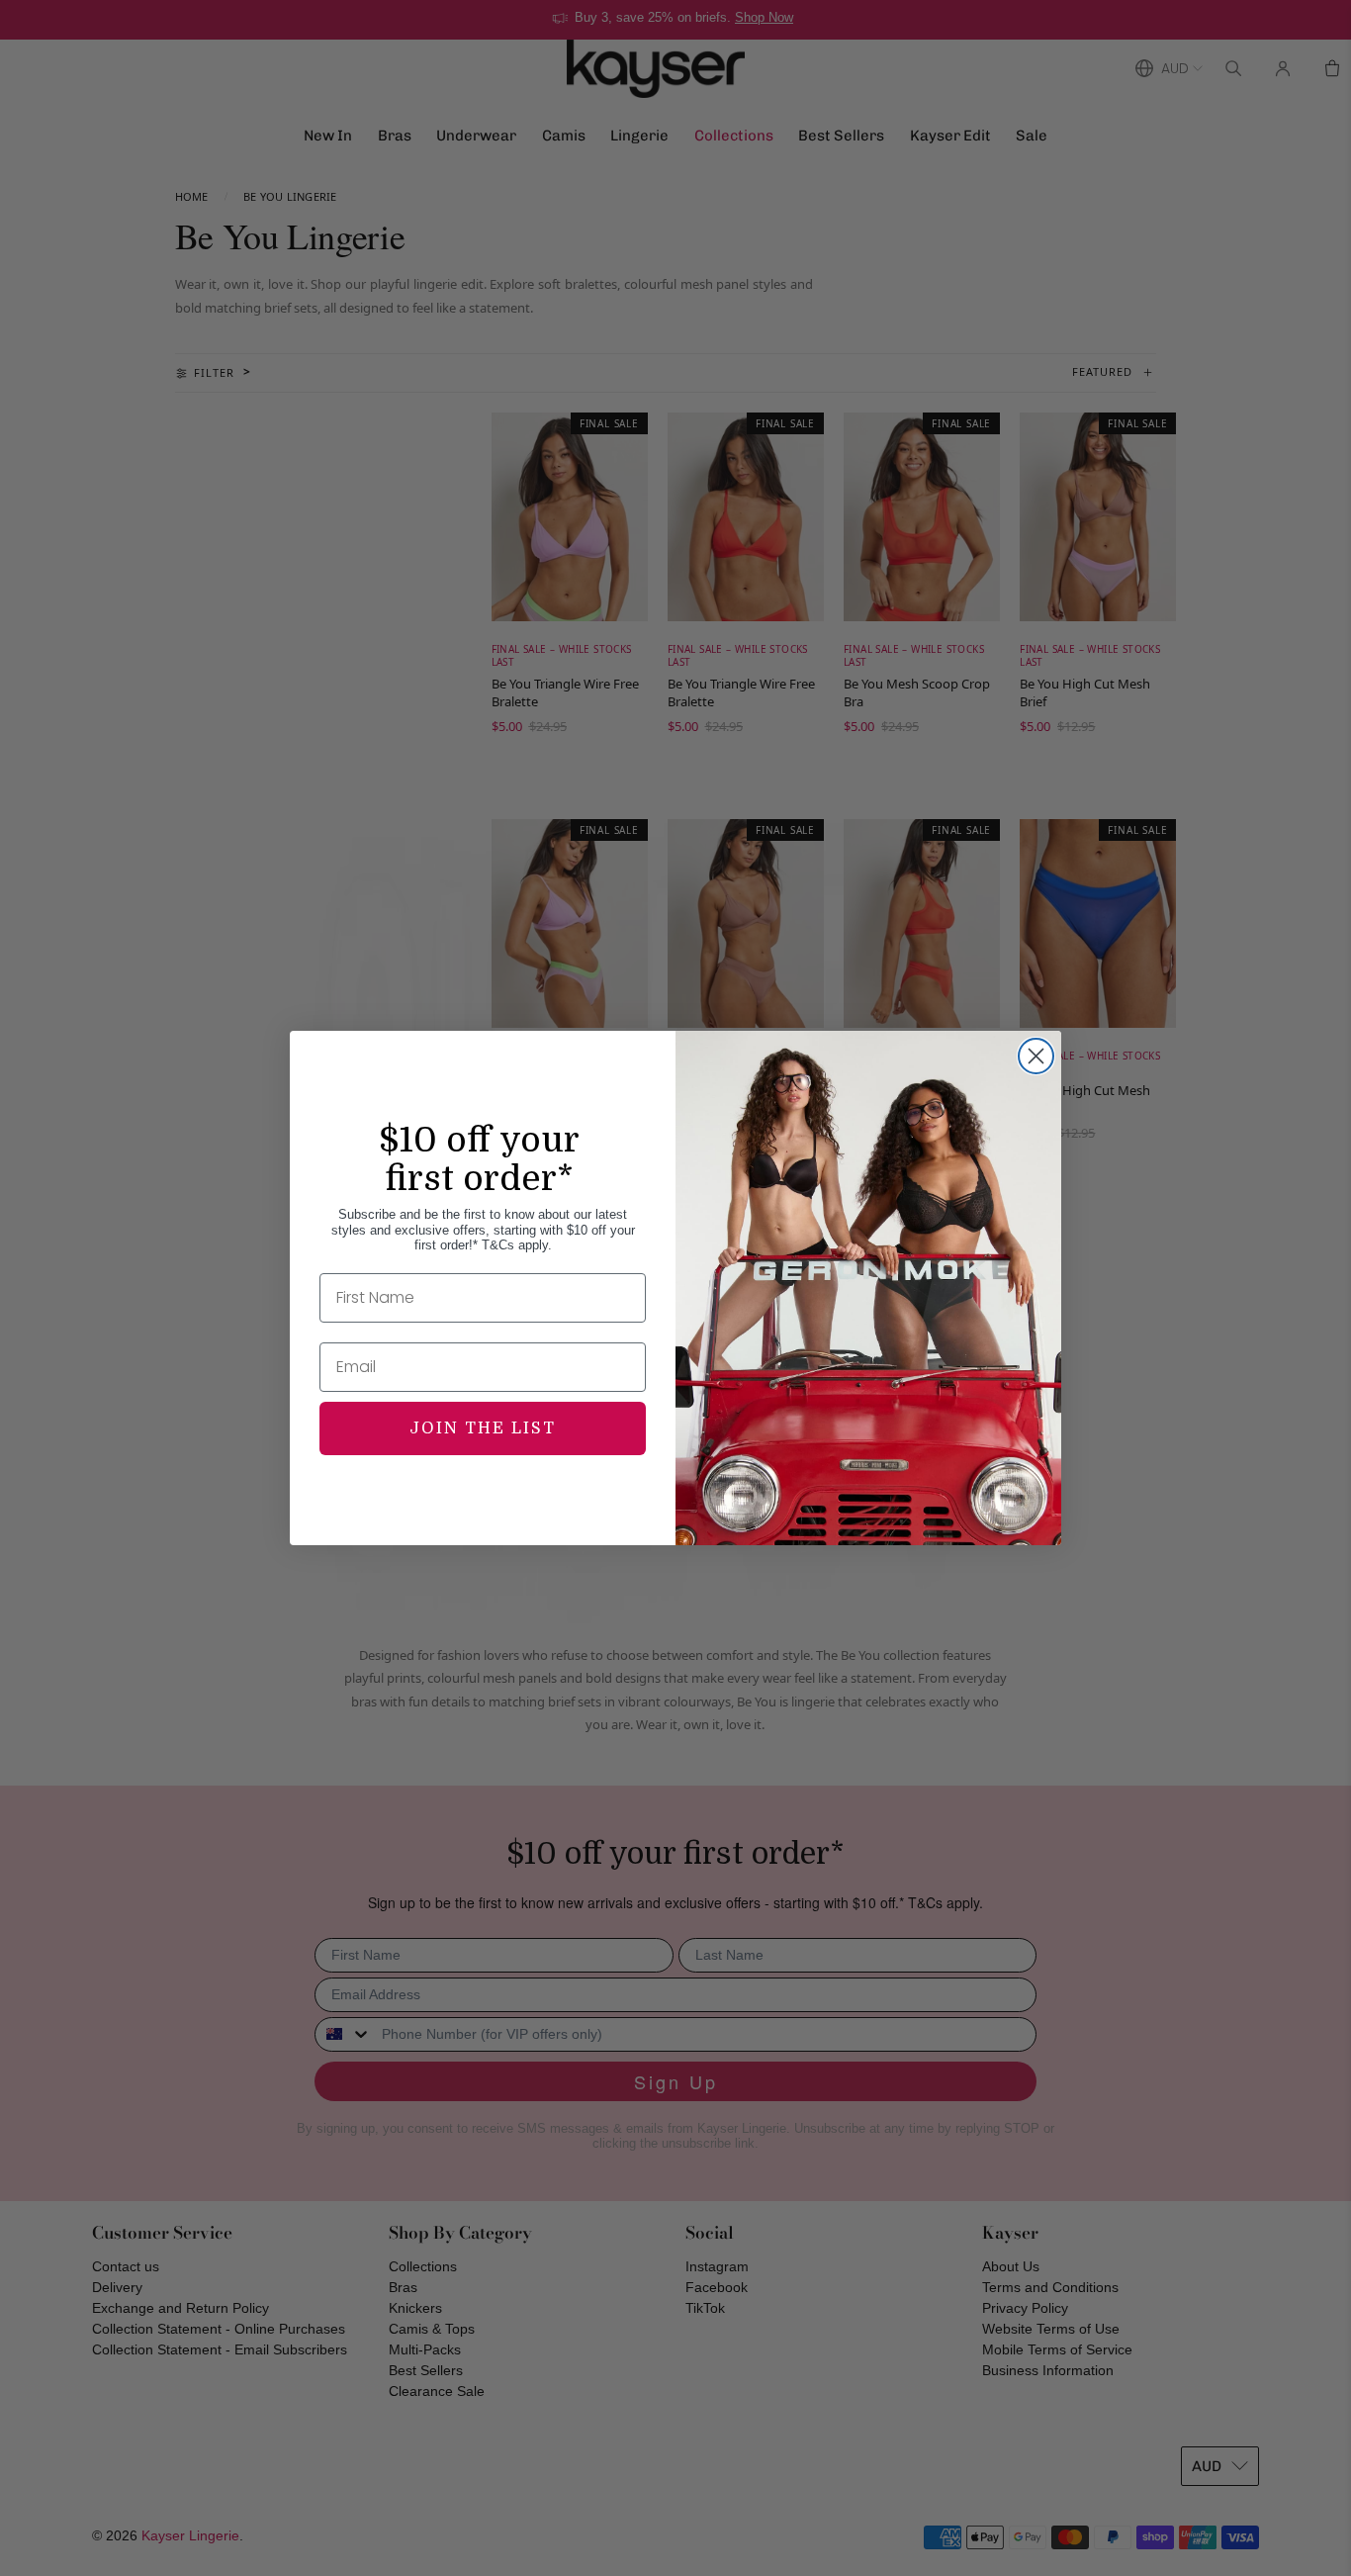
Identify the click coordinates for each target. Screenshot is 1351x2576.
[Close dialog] (1036, 1056)
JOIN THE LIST (483, 1428)
